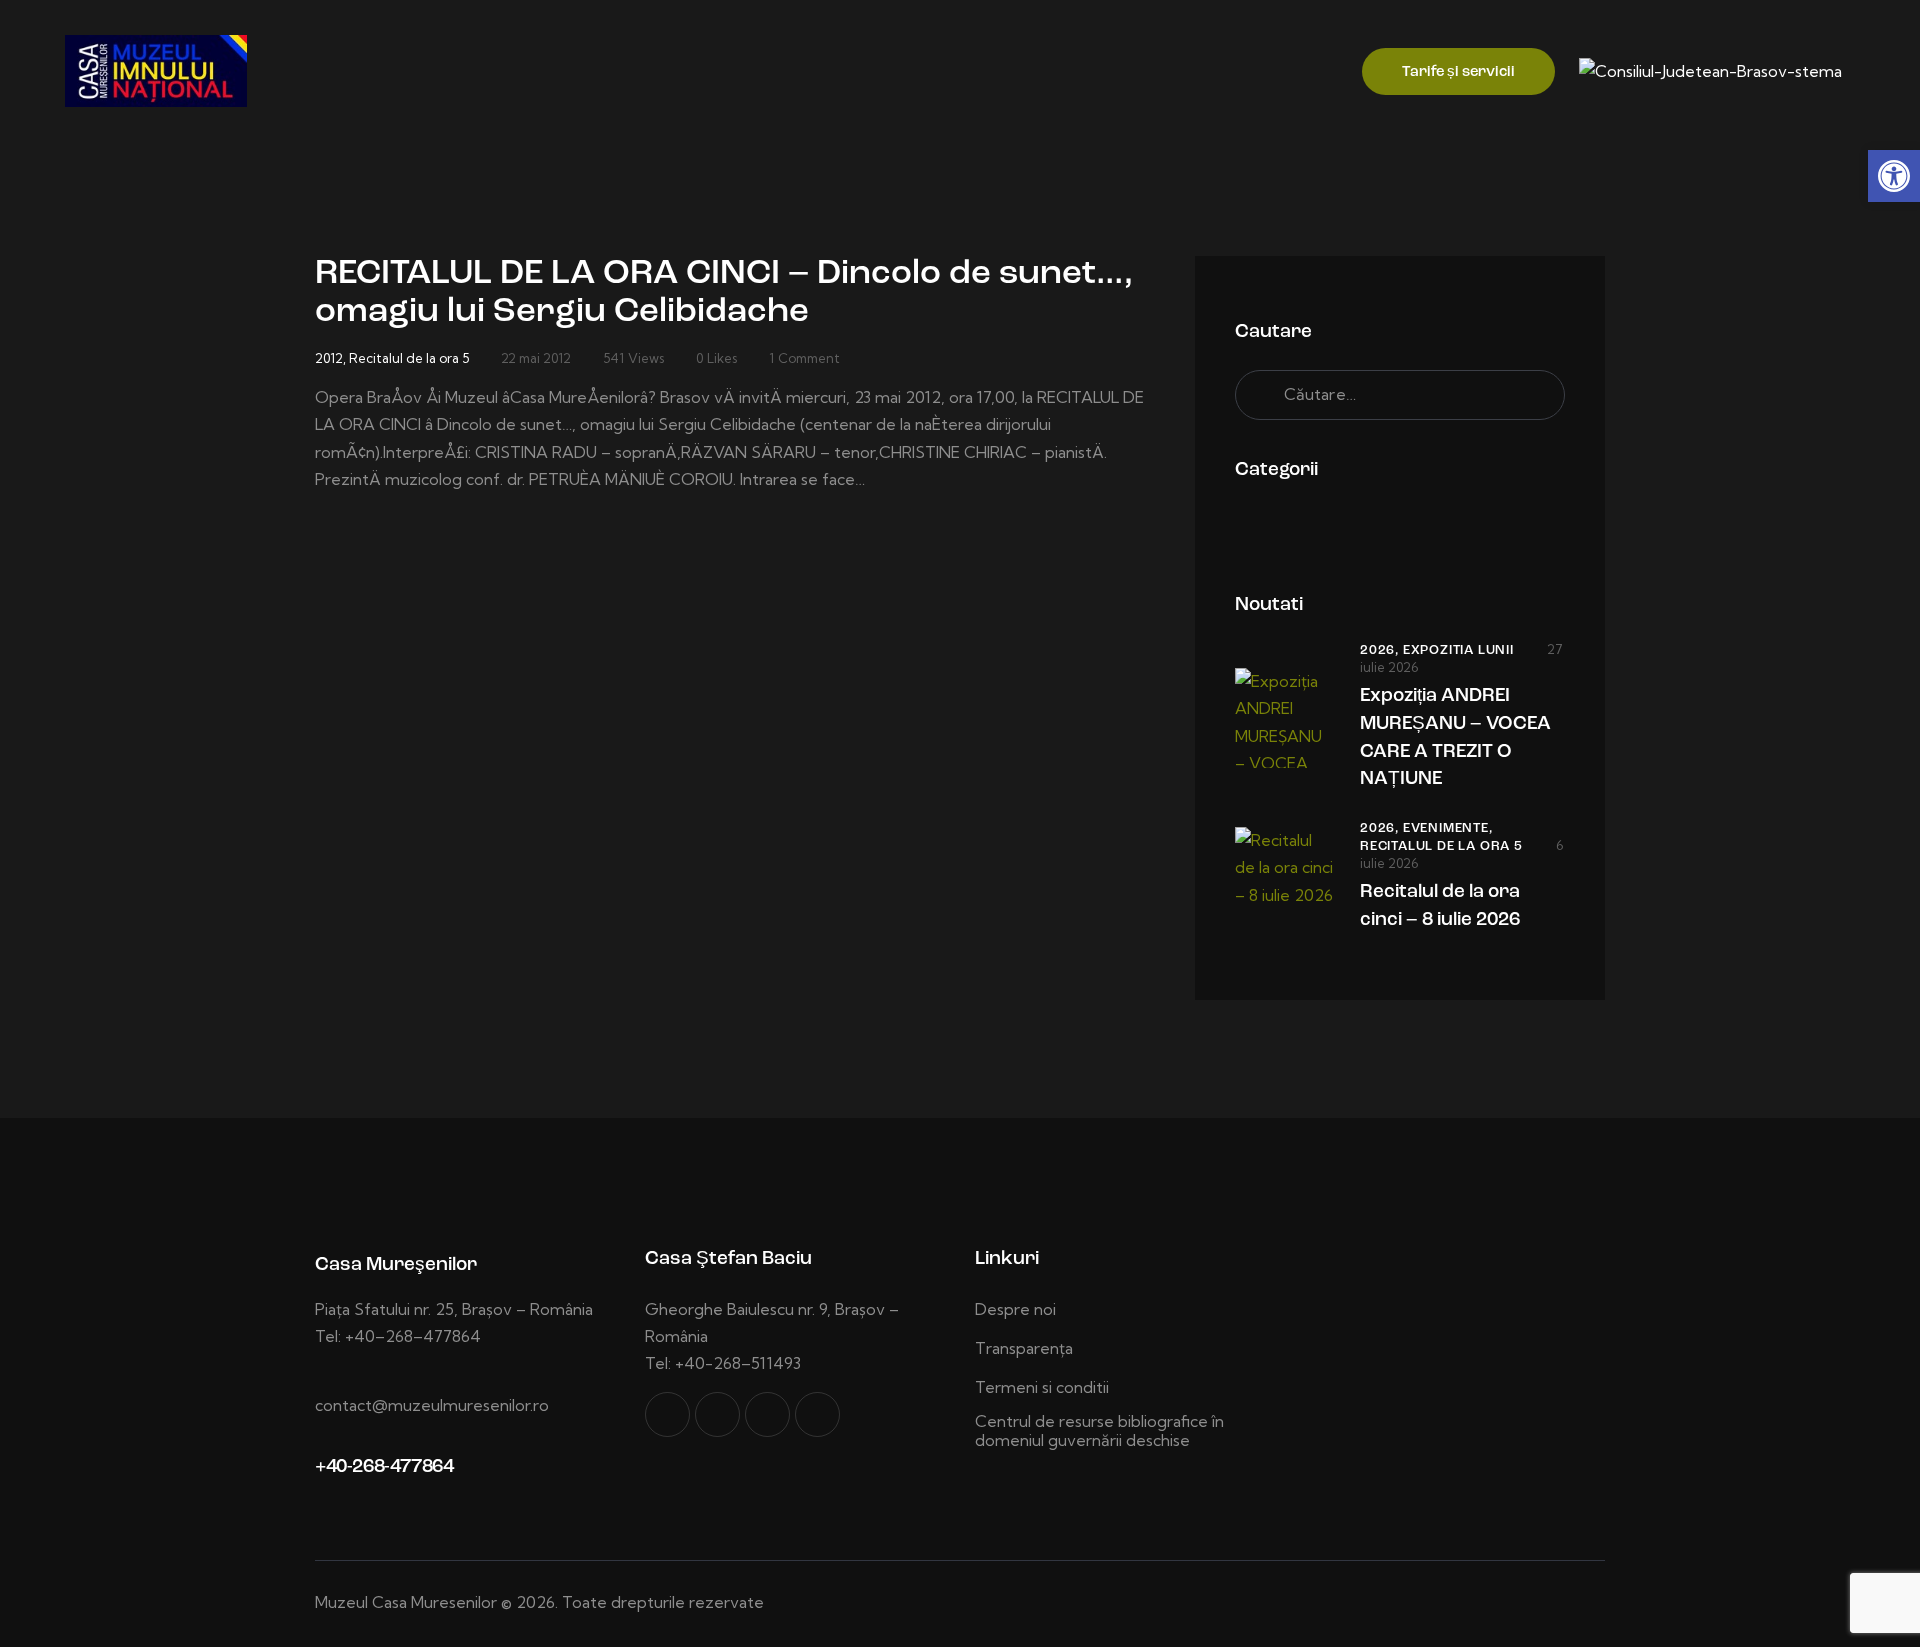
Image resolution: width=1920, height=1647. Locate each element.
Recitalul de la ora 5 (409, 358)
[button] (1894, 176)
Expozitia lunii (1458, 650)
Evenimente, (1448, 828)
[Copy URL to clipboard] (817, 1414)
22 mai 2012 (536, 358)
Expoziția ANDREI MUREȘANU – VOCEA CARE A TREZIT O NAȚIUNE (1455, 738)
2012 (329, 358)
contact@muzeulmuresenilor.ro (432, 1405)
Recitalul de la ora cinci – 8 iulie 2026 (1440, 906)
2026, (1381, 650)
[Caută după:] (1400, 394)
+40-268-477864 (384, 1467)
